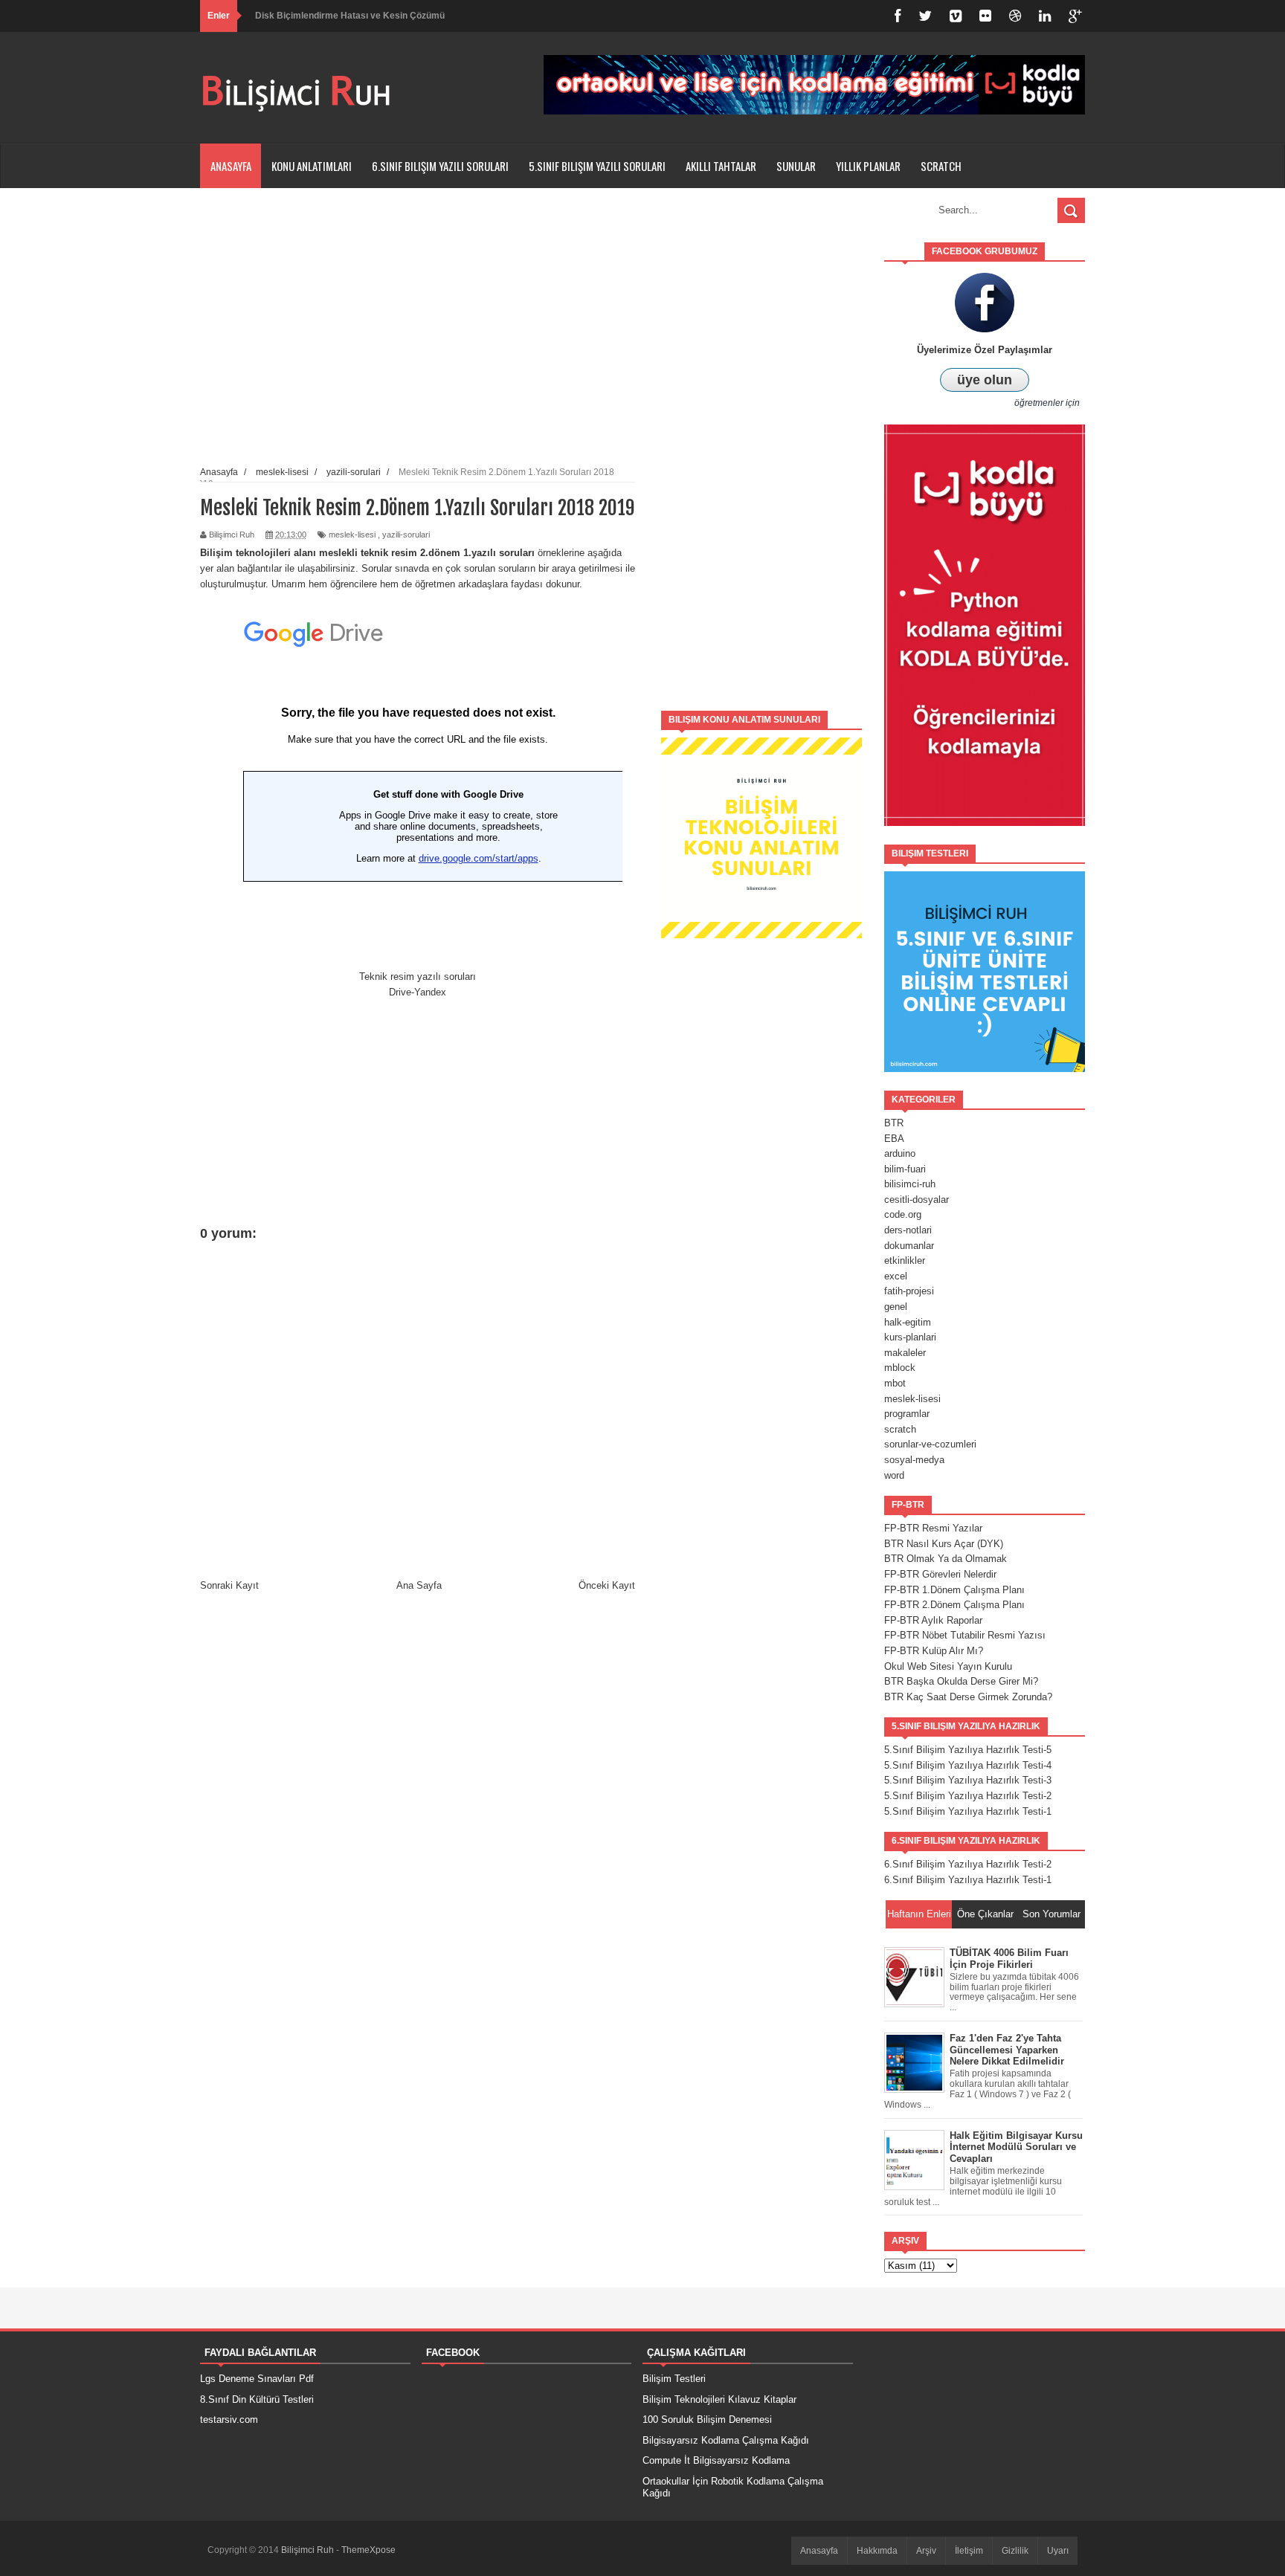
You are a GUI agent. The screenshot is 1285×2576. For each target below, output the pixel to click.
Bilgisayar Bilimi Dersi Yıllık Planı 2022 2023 (348, 30)
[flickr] (985, 16)
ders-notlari (908, 1230)
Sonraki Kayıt (229, 1585)
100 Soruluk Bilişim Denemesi (707, 2420)
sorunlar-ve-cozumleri (930, 1444)
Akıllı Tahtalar (721, 166)
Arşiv (926, 2551)
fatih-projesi (909, 1291)
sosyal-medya (914, 1460)
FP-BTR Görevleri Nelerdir (940, 1574)
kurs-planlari (910, 1337)
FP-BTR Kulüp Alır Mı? (934, 1651)
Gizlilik (1015, 2551)
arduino (900, 1153)
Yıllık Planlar (868, 166)
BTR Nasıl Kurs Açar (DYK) (944, 1544)
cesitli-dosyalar (917, 1200)
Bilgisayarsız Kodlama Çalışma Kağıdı (726, 2440)
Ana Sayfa (419, 1585)
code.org (903, 1214)
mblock (900, 1368)
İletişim (969, 2551)
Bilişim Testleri (674, 2379)
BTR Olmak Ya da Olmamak (946, 1559)
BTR (894, 1123)
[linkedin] (1045, 16)
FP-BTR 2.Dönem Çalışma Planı (954, 1605)
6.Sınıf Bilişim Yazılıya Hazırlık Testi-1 (968, 1880)
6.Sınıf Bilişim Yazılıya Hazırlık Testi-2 (968, 1864)
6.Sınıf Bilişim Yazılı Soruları (440, 166)
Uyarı (1058, 2551)
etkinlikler (905, 1260)
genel (896, 1307)
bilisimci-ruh (910, 1184)
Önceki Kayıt (607, 1585)
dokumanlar (909, 1246)
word (894, 1475)
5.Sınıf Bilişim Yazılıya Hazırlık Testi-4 (968, 1765)
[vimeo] (956, 16)
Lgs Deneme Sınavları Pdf (257, 2379)
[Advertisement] (761, 465)
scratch (900, 1429)
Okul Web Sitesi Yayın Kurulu (948, 1666)
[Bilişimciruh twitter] (925, 16)
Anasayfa (231, 166)
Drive (400, 992)
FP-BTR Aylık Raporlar (933, 1620)
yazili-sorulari (406, 535)
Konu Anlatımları (312, 166)
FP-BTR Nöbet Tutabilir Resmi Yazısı (965, 1635)
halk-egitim (908, 1322)
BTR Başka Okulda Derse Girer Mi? (961, 1681)
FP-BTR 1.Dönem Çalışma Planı (954, 1590)
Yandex (430, 992)
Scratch (941, 166)
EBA (894, 1139)
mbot (895, 1383)
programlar (907, 1414)
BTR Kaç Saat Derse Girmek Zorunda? (968, 1697)
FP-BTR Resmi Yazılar (933, 1528)
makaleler (905, 1353)
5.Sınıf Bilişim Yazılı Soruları (597, 166)
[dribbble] (1015, 16)
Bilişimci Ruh (309, 2550)
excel (896, 1276)
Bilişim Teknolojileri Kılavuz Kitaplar (719, 2399)
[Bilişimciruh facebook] (898, 16)
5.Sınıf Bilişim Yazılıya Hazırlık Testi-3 (968, 1780)
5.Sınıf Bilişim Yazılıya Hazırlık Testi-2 (968, 1796)
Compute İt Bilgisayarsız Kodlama (716, 2460)
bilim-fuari (905, 1169)
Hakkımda (877, 2551)
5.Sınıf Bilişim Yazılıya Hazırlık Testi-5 (968, 1750)
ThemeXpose (368, 2550)
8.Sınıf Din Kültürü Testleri (257, 2399)
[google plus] (1075, 16)
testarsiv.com (229, 2420)
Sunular (796, 166)
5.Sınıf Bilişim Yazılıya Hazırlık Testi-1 (968, 1811)
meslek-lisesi (352, 535)
